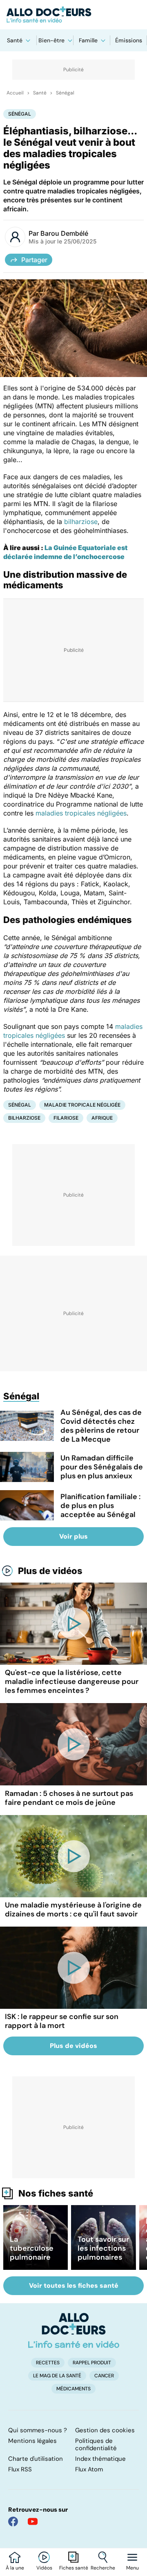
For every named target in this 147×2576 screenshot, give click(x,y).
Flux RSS (20, 2469)
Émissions (129, 40)
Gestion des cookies (105, 2430)
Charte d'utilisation (36, 2459)
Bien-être (51, 40)
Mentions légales (32, 2441)
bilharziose (81, 522)
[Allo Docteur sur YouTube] (33, 2521)
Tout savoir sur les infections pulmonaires (103, 2248)
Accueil (15, 93)
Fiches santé (74, 2568)
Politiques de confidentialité (96, 2444)
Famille (88, 40)
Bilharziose (24, 1118)
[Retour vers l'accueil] (73, 15)
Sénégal (65, 93)
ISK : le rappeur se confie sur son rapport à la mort (62, 2021)
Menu (133, 2568)
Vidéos (44, 2568)
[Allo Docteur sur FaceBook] (13, 2521)
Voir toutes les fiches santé (74, 2286)
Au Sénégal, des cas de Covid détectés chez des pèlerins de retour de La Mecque (101, 1426)
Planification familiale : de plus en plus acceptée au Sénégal (100, 1506)
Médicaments (73, 2389)
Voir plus (73, 1536)
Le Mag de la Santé (57, 2376)
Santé (15, 40)
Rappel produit (92, 2363)
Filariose (66, 1118)
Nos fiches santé (56, 2193)
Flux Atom (89, 2469)
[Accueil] (74, 2330)
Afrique (102, 1118)
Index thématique (100, 2459)
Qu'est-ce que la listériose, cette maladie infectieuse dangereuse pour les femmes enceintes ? (72, 1682)
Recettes (48, 2363)
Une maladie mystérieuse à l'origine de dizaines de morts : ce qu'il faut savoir (73, 1910)
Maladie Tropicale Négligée (82, 1105)
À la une (15, 2568)
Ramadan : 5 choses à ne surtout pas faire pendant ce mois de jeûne (69, 1798)
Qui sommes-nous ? (38, 2430)
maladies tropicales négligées (81, 813)
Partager (34, 260)
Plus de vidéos (50, 1571)
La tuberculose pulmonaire (32, 2248)
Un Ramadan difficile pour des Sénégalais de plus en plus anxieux (102, 1467)
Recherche (103, 2568)
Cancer (104, 2376)
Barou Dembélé (64, 233)
